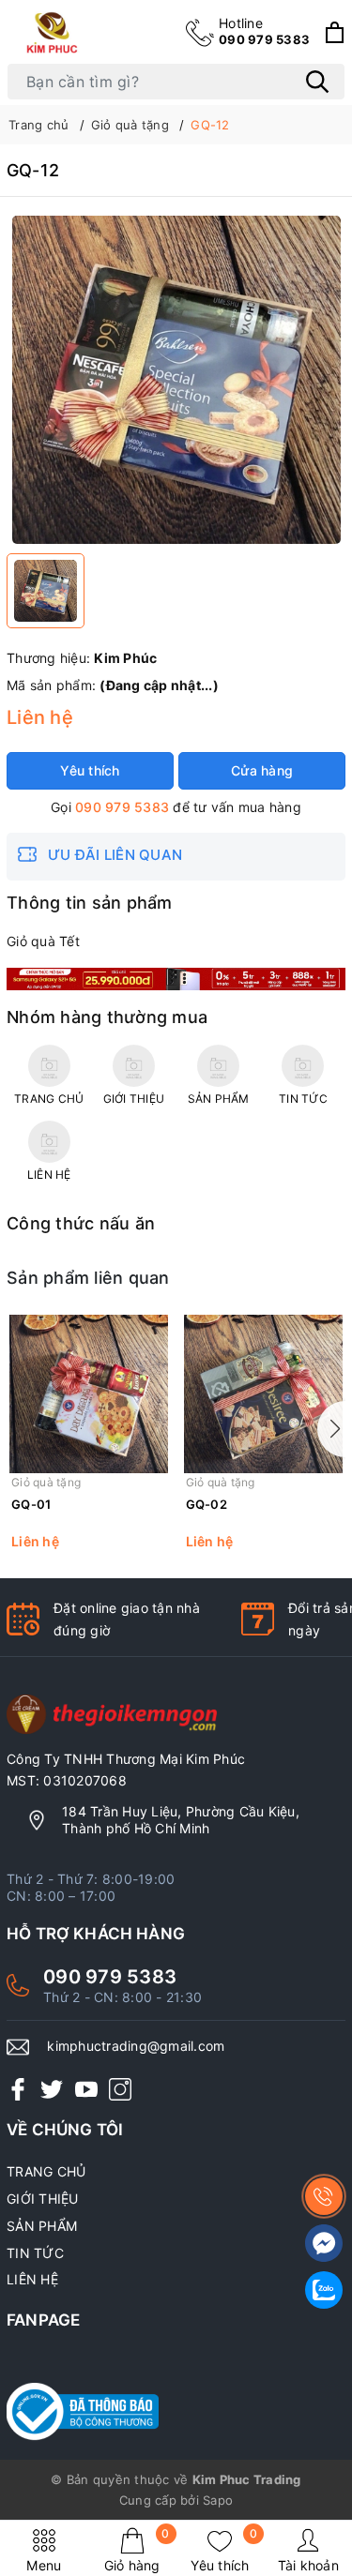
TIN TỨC (35, 2253)
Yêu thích (224, 2550)
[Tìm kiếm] (317, 82)
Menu (44, 2565)
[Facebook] (18, 2089)
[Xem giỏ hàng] (335, 32)
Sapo (218, 2500)
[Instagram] (120, 2089)
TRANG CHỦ (46, 2171)
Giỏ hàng (137, 2550)
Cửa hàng (262, 770)
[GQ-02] (264, 1394)
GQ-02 (207, 1504)
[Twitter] (52, 2089)
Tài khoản (308, 2565)
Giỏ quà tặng (46, 1482)
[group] (176, 380)
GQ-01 (31, 1504)
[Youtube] (86, 2089)
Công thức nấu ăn (81, 1223)
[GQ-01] (89, 1394)
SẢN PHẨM (42, 2226)
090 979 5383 (264, 31)
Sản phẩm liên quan (88, 1278)
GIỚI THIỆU (43, 2199)
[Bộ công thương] (176, 2412)
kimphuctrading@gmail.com (136, 2046)
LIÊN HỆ (32, 2279)
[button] (331, 1429)
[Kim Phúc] (54, 32)
